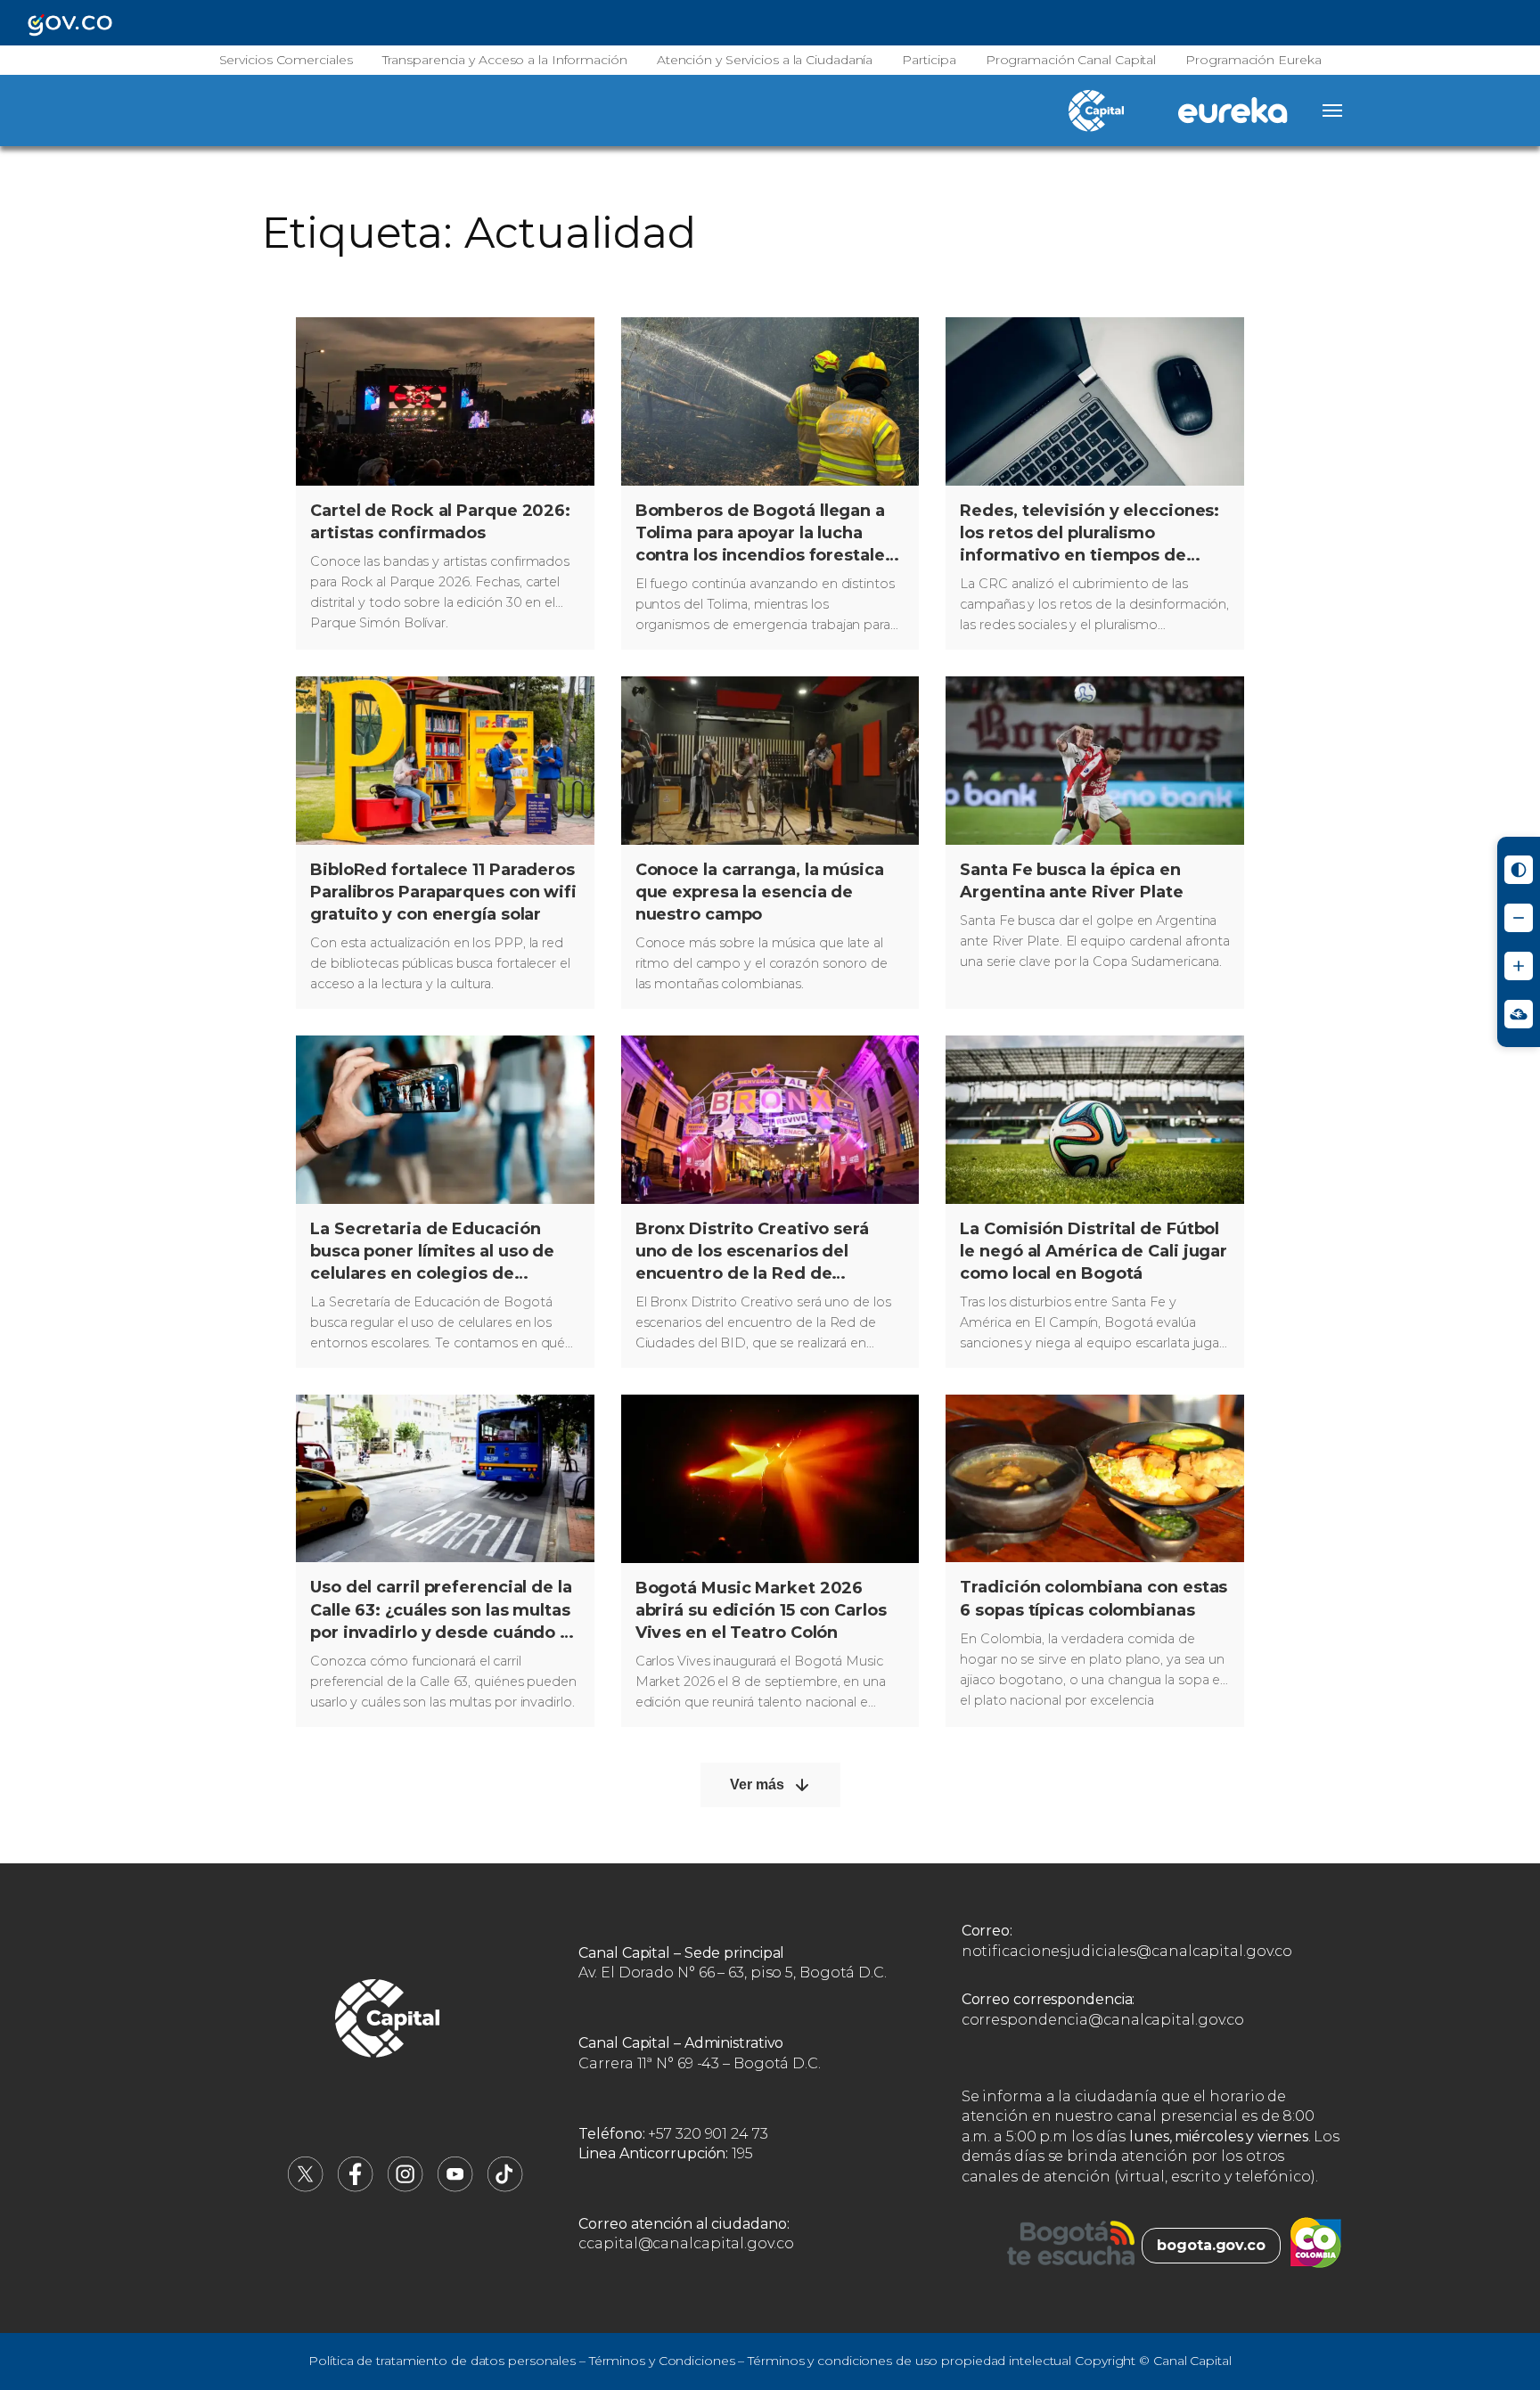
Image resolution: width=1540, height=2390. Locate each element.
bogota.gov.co (1211, 2245)
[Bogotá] (1071, 2246)
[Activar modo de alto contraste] (1519, 870)
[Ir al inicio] (388, 2021)
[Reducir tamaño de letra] (1519, 918)
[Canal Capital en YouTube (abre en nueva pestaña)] (455, 2187)
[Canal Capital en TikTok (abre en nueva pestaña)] (505, 2187)
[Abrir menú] (1332, 110)
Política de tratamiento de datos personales (442, 2361)
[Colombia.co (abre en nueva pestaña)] (1316, 2246)
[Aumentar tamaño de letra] (1519, 966)
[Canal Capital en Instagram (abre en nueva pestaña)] (405, 2187)
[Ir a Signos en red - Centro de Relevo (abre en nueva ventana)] (1519, 1014)
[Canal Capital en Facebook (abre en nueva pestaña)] (356, 2187)
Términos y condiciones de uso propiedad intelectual (909, 2361)
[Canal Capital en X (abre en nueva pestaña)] (306, 2187)
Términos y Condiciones (662, 2361)
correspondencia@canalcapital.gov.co (1103, 2020)
